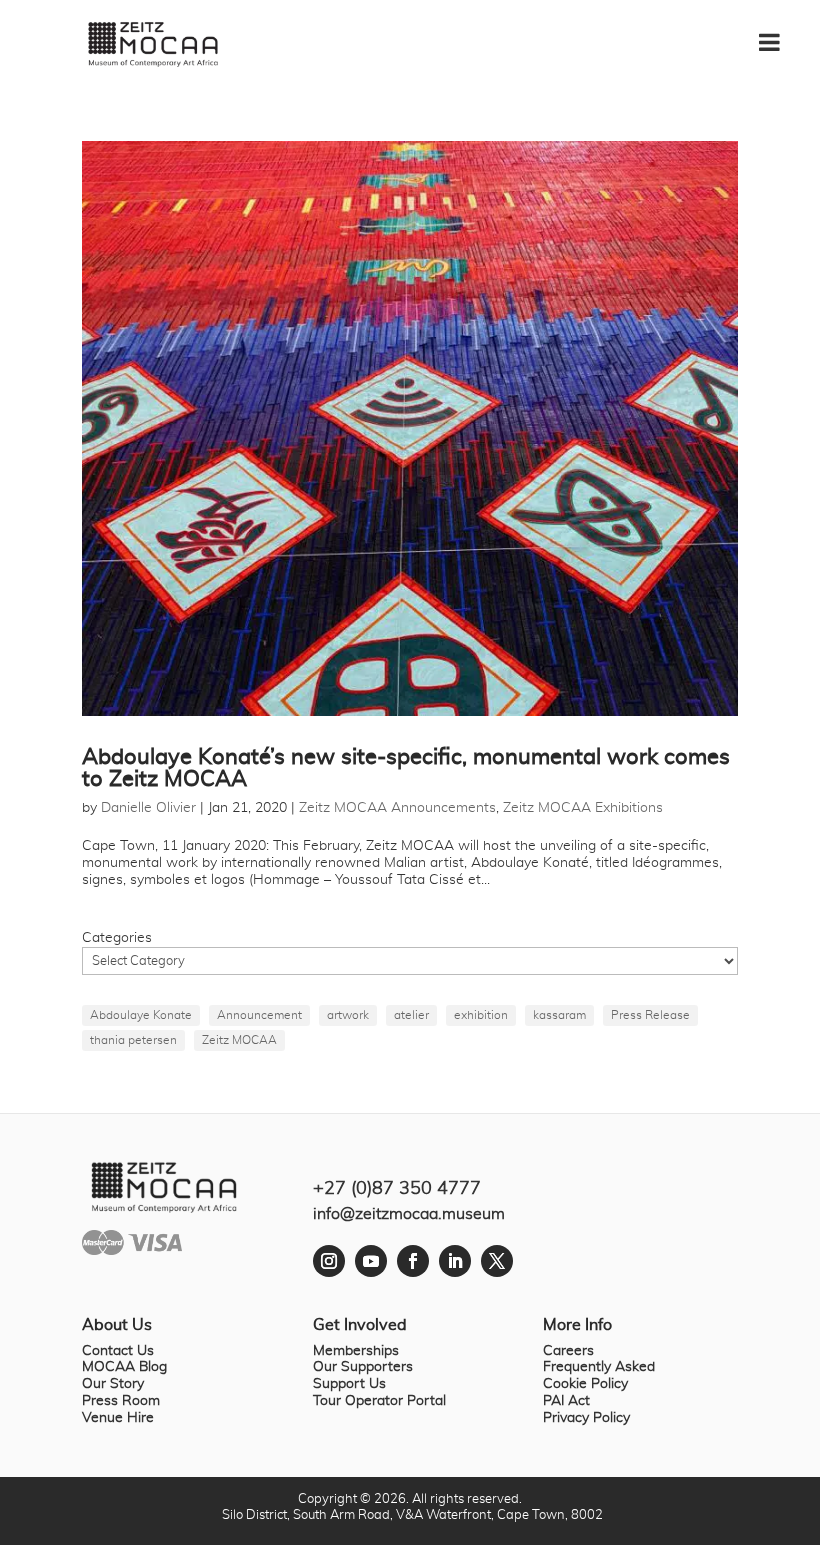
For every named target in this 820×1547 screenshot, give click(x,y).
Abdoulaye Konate (141, 1015)
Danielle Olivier (148, 808)
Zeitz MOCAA (239, 1040)
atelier (411, 1015)
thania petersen (133, 1040)
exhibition (481, 1015)
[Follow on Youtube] (371, 1261)
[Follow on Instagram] (329, 1261)
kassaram (559, 1015)
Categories (117, 938)
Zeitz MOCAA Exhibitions (583, 808)
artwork (348, 1015)
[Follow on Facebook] (413, 1261)
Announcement (259, 1015)
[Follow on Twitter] (497, 1261)
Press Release (650, 1015)
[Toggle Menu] (779, 35)
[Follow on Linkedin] (455, 1261)
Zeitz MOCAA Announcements (397, 808)
